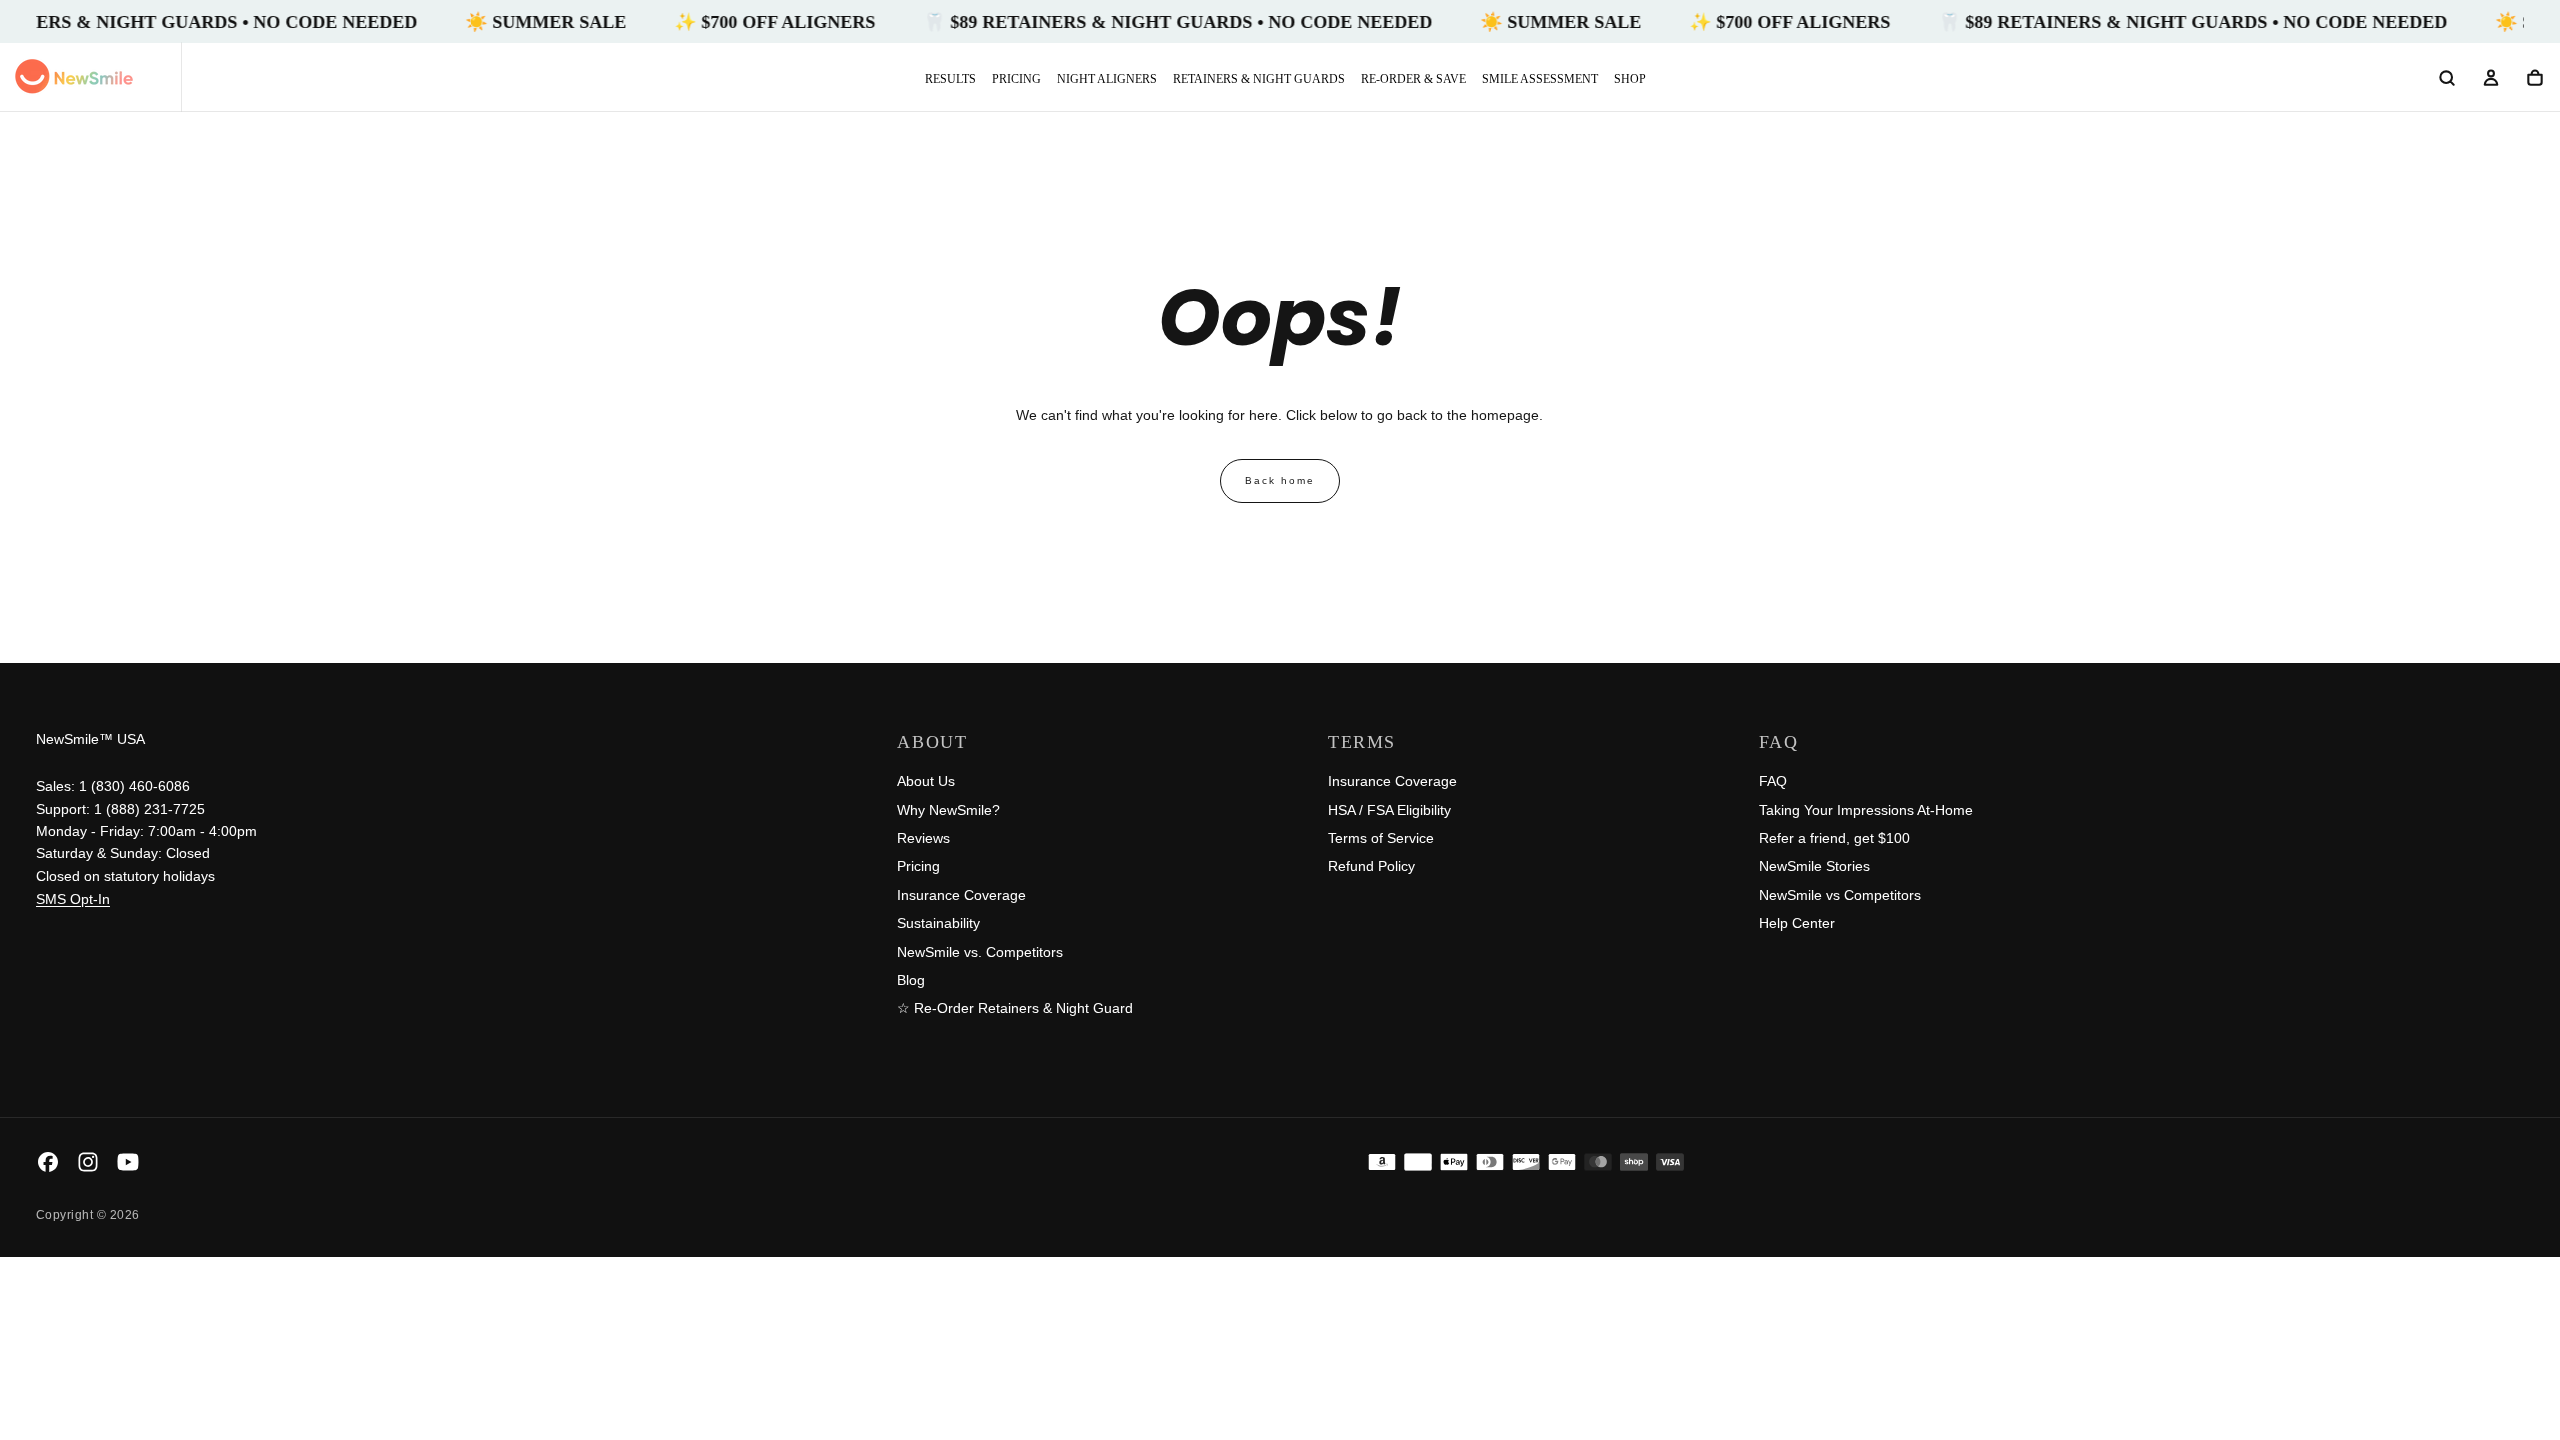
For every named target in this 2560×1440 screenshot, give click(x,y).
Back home (1280, 480)
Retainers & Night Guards (1259, 79)
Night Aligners (1107, 79)
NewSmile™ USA (90, 739)
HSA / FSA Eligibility (1389, 810)
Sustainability (938, 923)
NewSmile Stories (1814, 866)
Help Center (1797, 923)
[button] (2447, 79)
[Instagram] (88, 1162)
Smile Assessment (1540, 79)
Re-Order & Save (1413, 79)
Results (950, 79)
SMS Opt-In (73, 899)
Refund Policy (1371, 866)
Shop (1630, 79)
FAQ (1773, 781)
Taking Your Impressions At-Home (1866, 810)
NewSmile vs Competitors (1840, 895)
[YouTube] (128, 1162)
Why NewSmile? (948, 810)
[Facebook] (48, 1162)
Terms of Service (1381, 838)
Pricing (1016, 79)
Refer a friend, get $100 (1834, 838)
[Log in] (2491, 79)
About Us (926, 781)
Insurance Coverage (961, 895)
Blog (911, 980)
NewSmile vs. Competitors (980, 952)
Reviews (923, 838)
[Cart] (2535, 79)
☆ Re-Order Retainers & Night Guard (1015, 1008)
